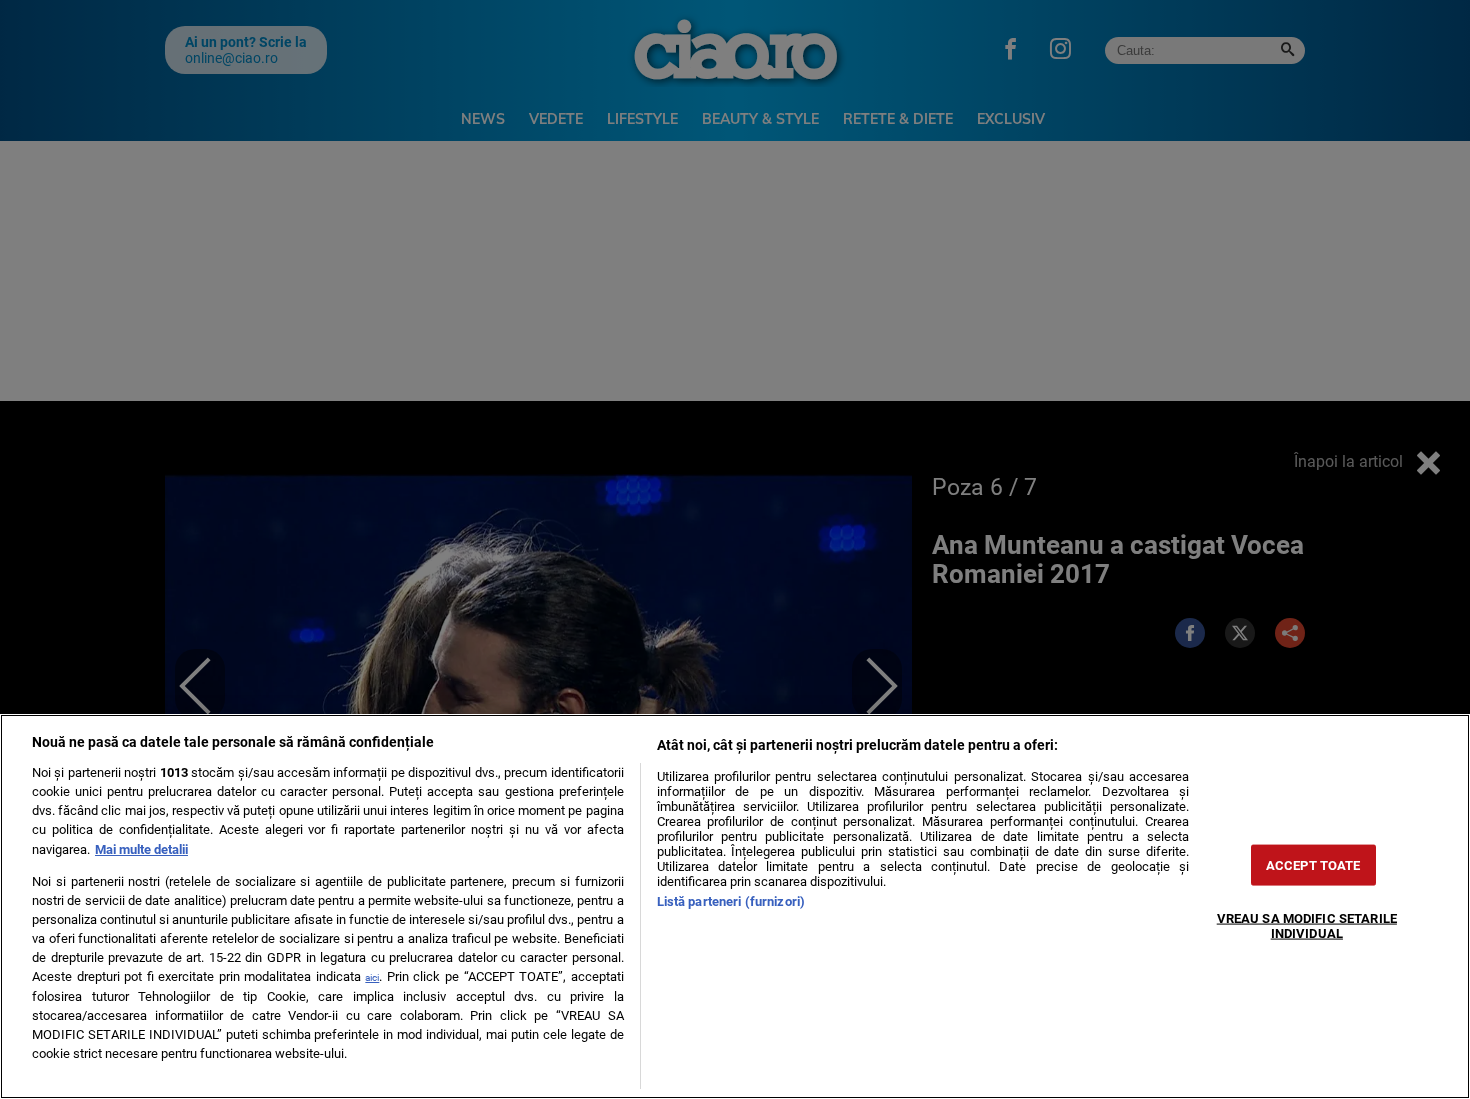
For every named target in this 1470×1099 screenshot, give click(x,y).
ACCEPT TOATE (1313, 864)
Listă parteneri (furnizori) (731, 901)
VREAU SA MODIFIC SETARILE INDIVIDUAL (1307, 925)
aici (372, 977)
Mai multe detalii (141, 849)
